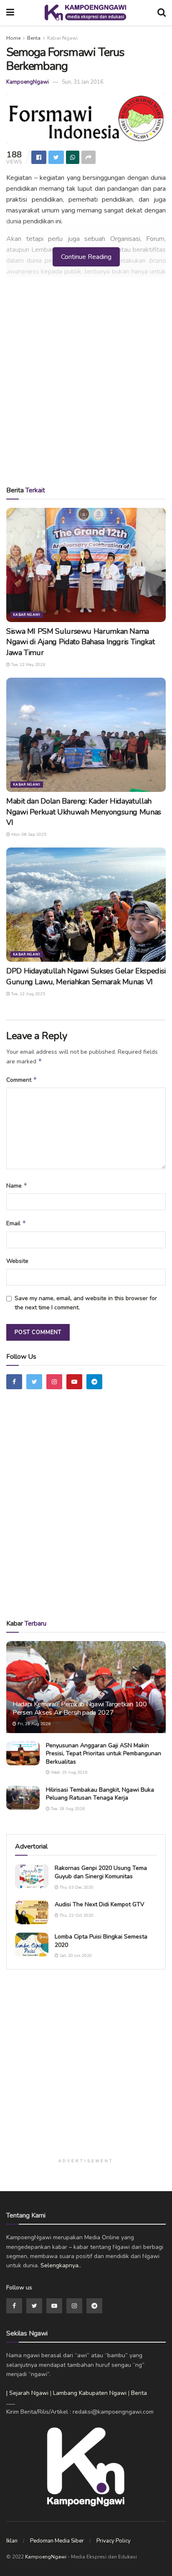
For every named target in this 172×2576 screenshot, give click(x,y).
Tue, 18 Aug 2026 (67, 1809)
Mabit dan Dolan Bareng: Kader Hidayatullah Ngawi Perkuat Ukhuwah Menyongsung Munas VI (84, 812)
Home (13, 38)
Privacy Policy (114, 2541)
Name (17, 1186)
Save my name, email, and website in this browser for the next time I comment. (86, 1303)
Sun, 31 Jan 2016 (83, 82)
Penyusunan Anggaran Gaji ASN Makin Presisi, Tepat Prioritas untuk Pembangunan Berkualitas (104, 1754)
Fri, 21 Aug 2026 (33, 1724)
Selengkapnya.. (61, 2265)
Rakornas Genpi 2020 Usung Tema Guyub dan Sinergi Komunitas (101, 1872)
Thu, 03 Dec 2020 (76, 1887)
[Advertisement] (86, 384)
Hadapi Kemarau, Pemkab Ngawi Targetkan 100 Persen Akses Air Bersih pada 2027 (80, 1709)
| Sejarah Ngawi (27, 2393)
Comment (22, 1080)
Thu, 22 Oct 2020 (76, 1915)
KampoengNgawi (28, 82)
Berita (34, 38)
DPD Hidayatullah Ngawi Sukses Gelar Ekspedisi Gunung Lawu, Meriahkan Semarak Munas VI (86, 976)
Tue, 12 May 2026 (28, 665)
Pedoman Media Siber (57, 2541)
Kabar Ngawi (62, 38)
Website (17, 1261)
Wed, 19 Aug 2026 (68, 1772)
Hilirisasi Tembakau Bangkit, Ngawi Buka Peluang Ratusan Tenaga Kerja (100, 1794)
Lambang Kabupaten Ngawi (90, 2393)
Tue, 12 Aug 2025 (28, 994)
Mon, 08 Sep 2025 (28, 835)
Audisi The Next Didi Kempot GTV (100, 1904)
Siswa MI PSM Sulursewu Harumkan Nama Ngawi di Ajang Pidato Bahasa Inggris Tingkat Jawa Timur (80, 642)
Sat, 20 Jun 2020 (75, 1956)
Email (16, 1223)
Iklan (12, 2541)
